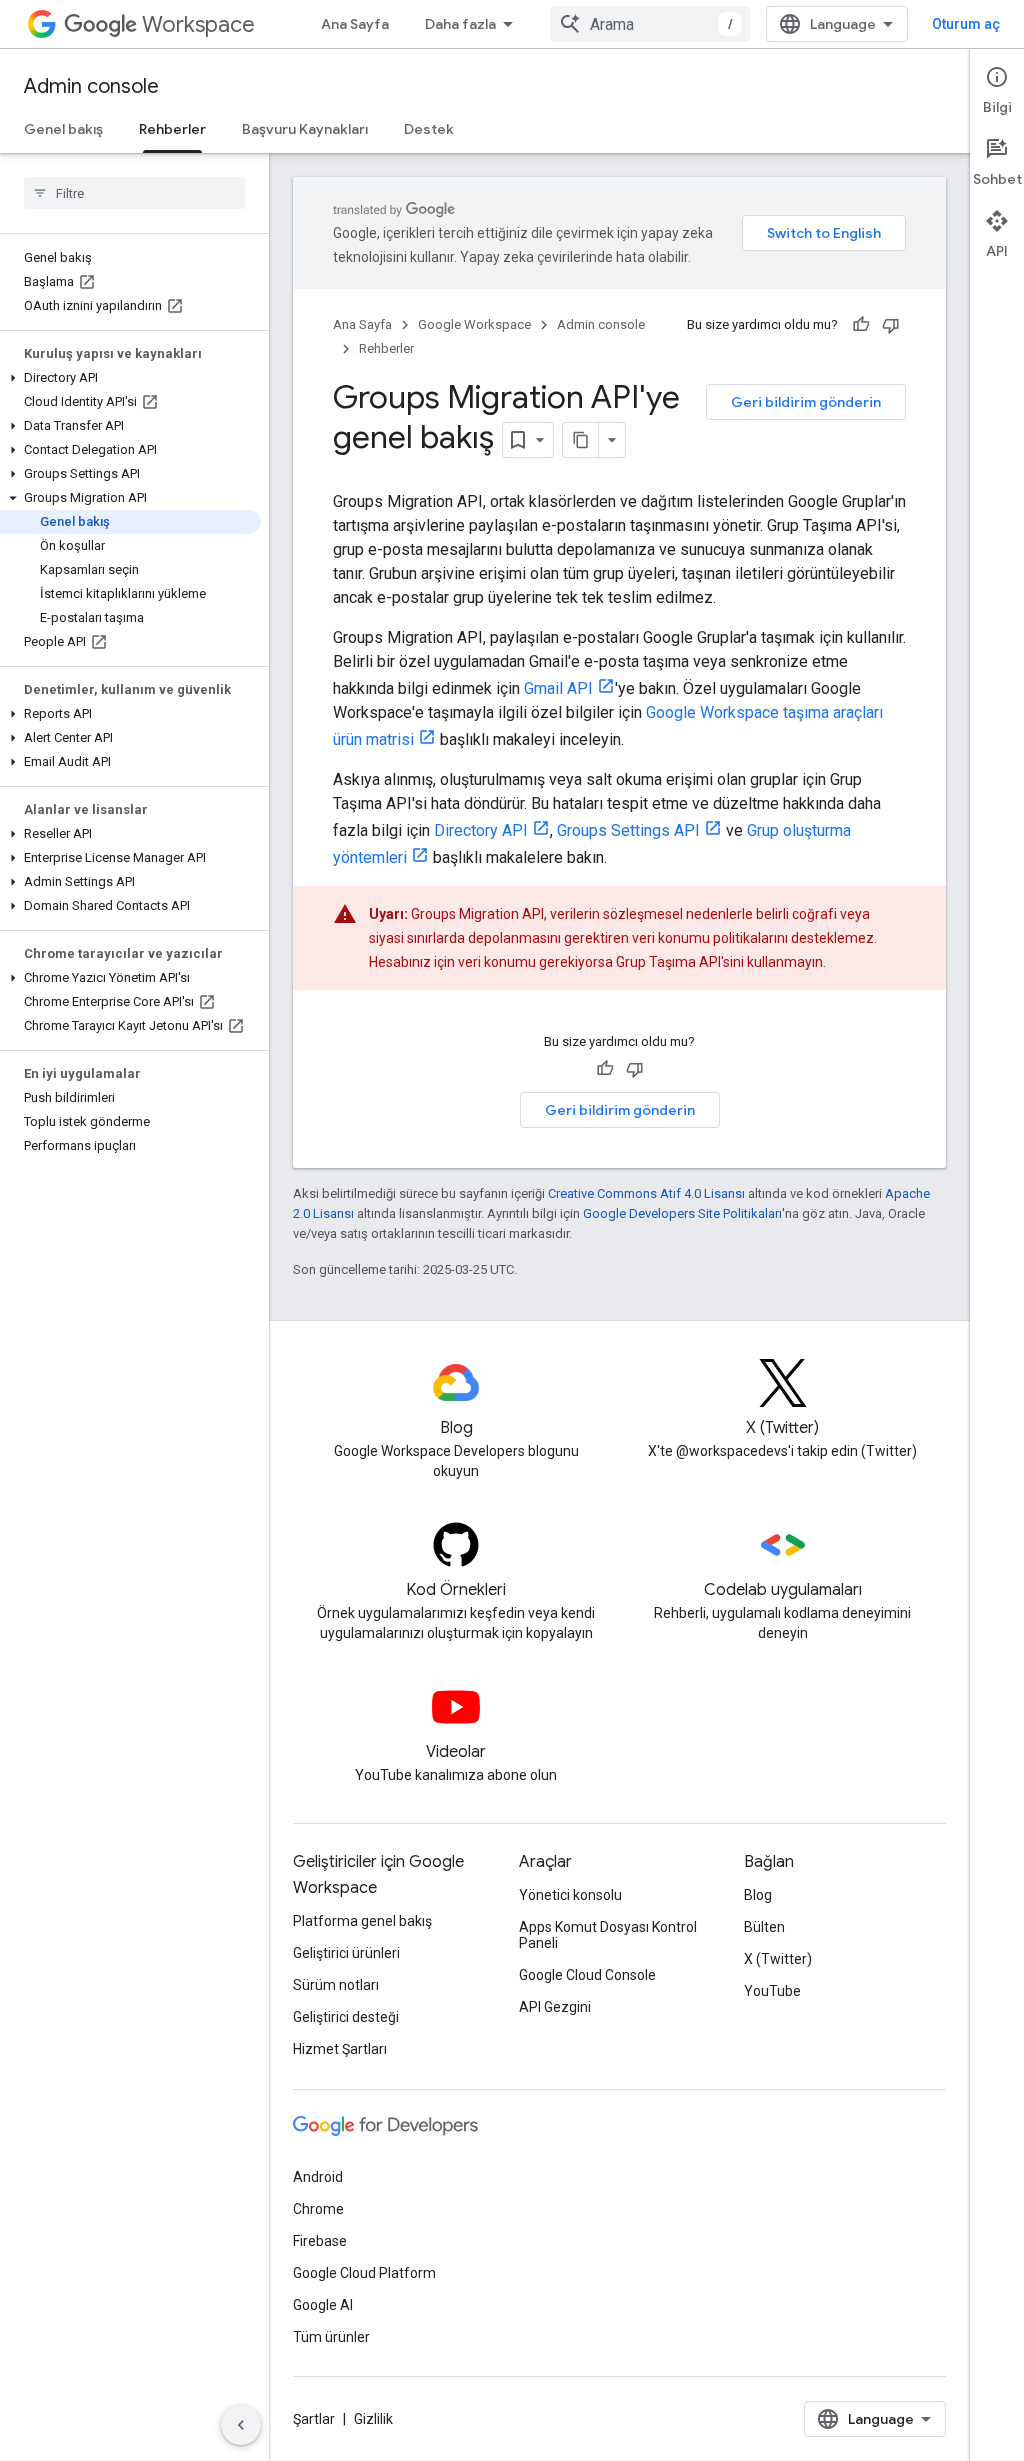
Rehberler (172, 129)
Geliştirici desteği (346, 2017)
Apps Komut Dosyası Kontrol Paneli (608, 1935)
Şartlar (314, 2419)
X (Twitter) (778, 1959)
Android (318, 2177)
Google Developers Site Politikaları (682, 1213)
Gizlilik (373, 2419)
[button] (130, 378)
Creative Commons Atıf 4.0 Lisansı (646, 1193)
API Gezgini (555, 2007)
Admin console (91, 86)
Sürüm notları (336, 1985)
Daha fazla (460, 24)
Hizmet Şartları (340, 2049)
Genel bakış (63, 129)
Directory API (481, 830)
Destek (429, 129)
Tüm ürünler (331, 2337)
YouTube (772, 1991)
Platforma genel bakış (362, 1921)
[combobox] (650, 24)
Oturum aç (966, 24)
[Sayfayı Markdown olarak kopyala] (581, 440)
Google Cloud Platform (364, 2273)
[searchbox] (134, 193)
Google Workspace (474, 324)
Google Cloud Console (587, 1975)
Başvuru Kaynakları (305, 129)
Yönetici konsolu (570, 1895)
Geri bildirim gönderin (806, 402)
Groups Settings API (628, 830)
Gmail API (558, 688)
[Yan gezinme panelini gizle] (241, 2425)
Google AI (323, 2305)
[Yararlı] (861, 325)
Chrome (318, 2209)
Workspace (198, 24)
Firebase (320, 2241)
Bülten (764, 1927)
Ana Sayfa (355, 24)
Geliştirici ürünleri (346, 1953)
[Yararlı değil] (891, 325)
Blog (758, 1895)
